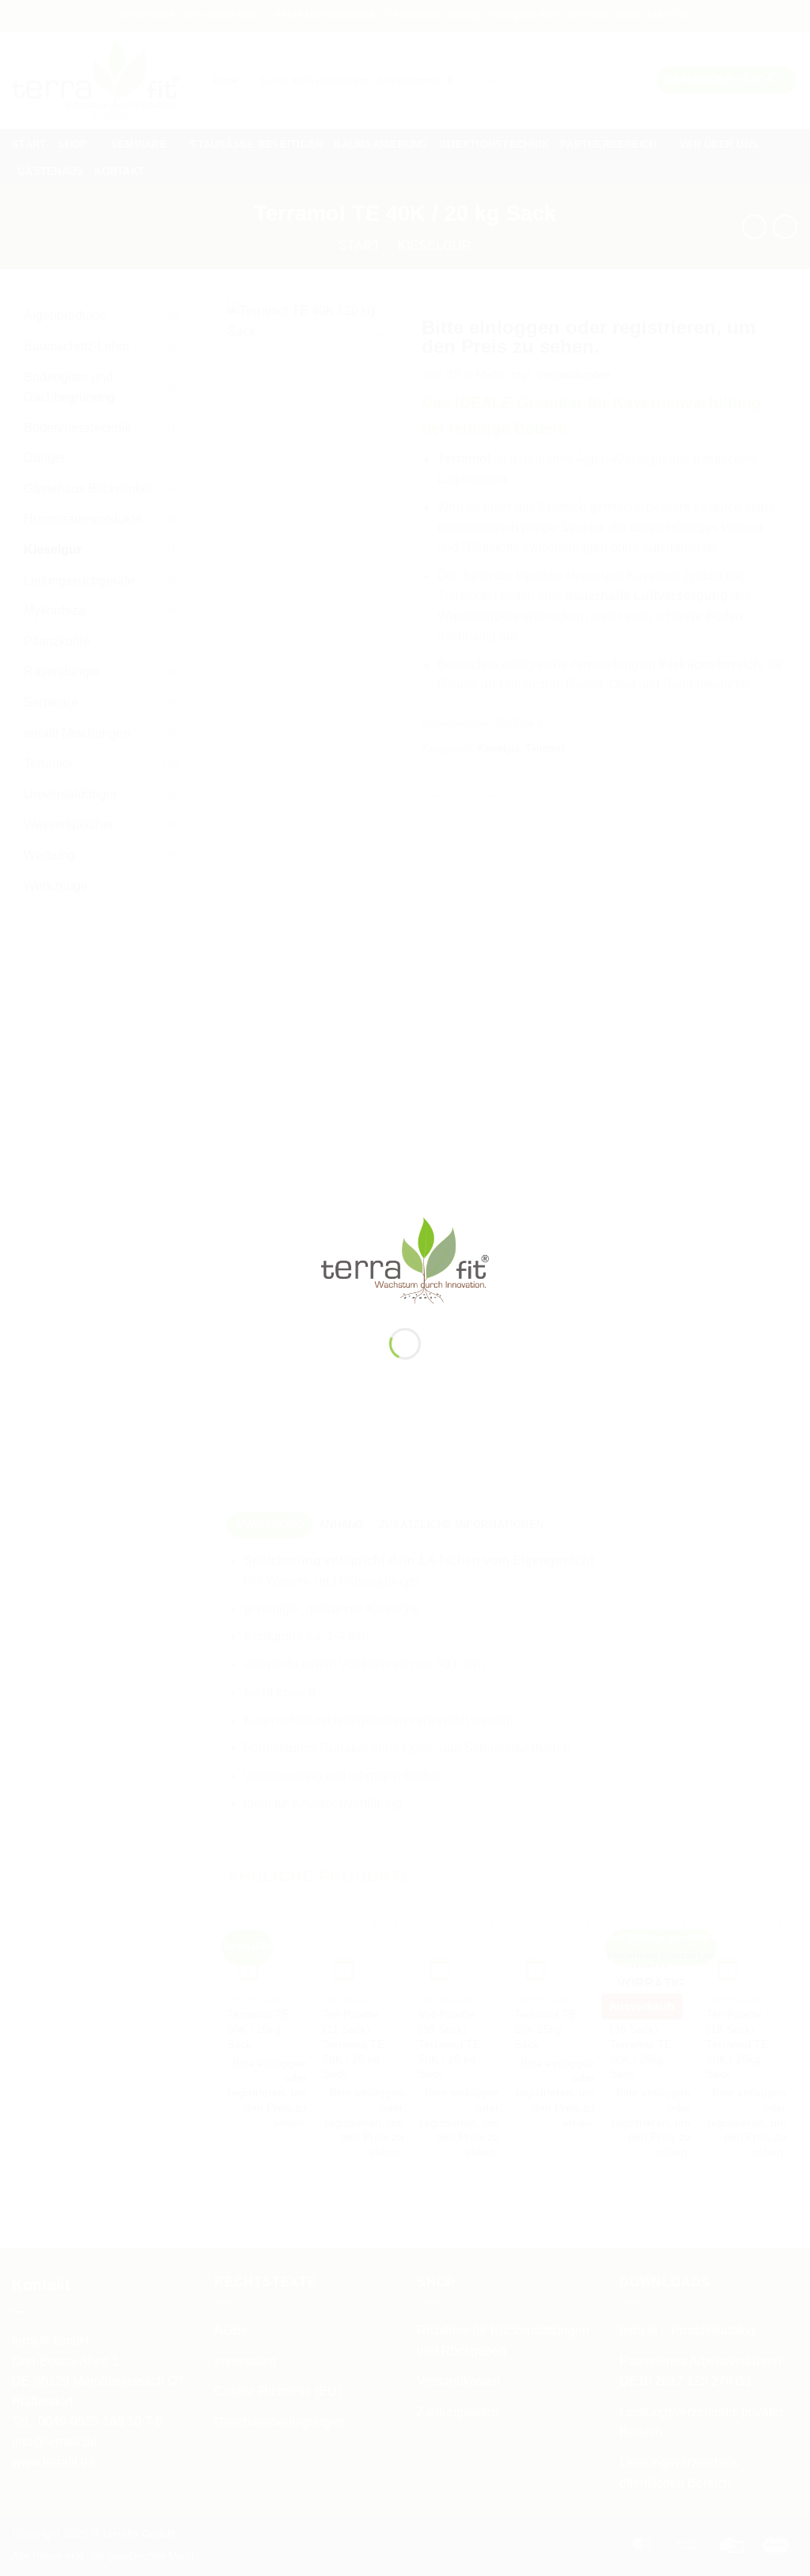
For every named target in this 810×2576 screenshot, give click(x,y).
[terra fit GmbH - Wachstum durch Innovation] (405, 1260)
